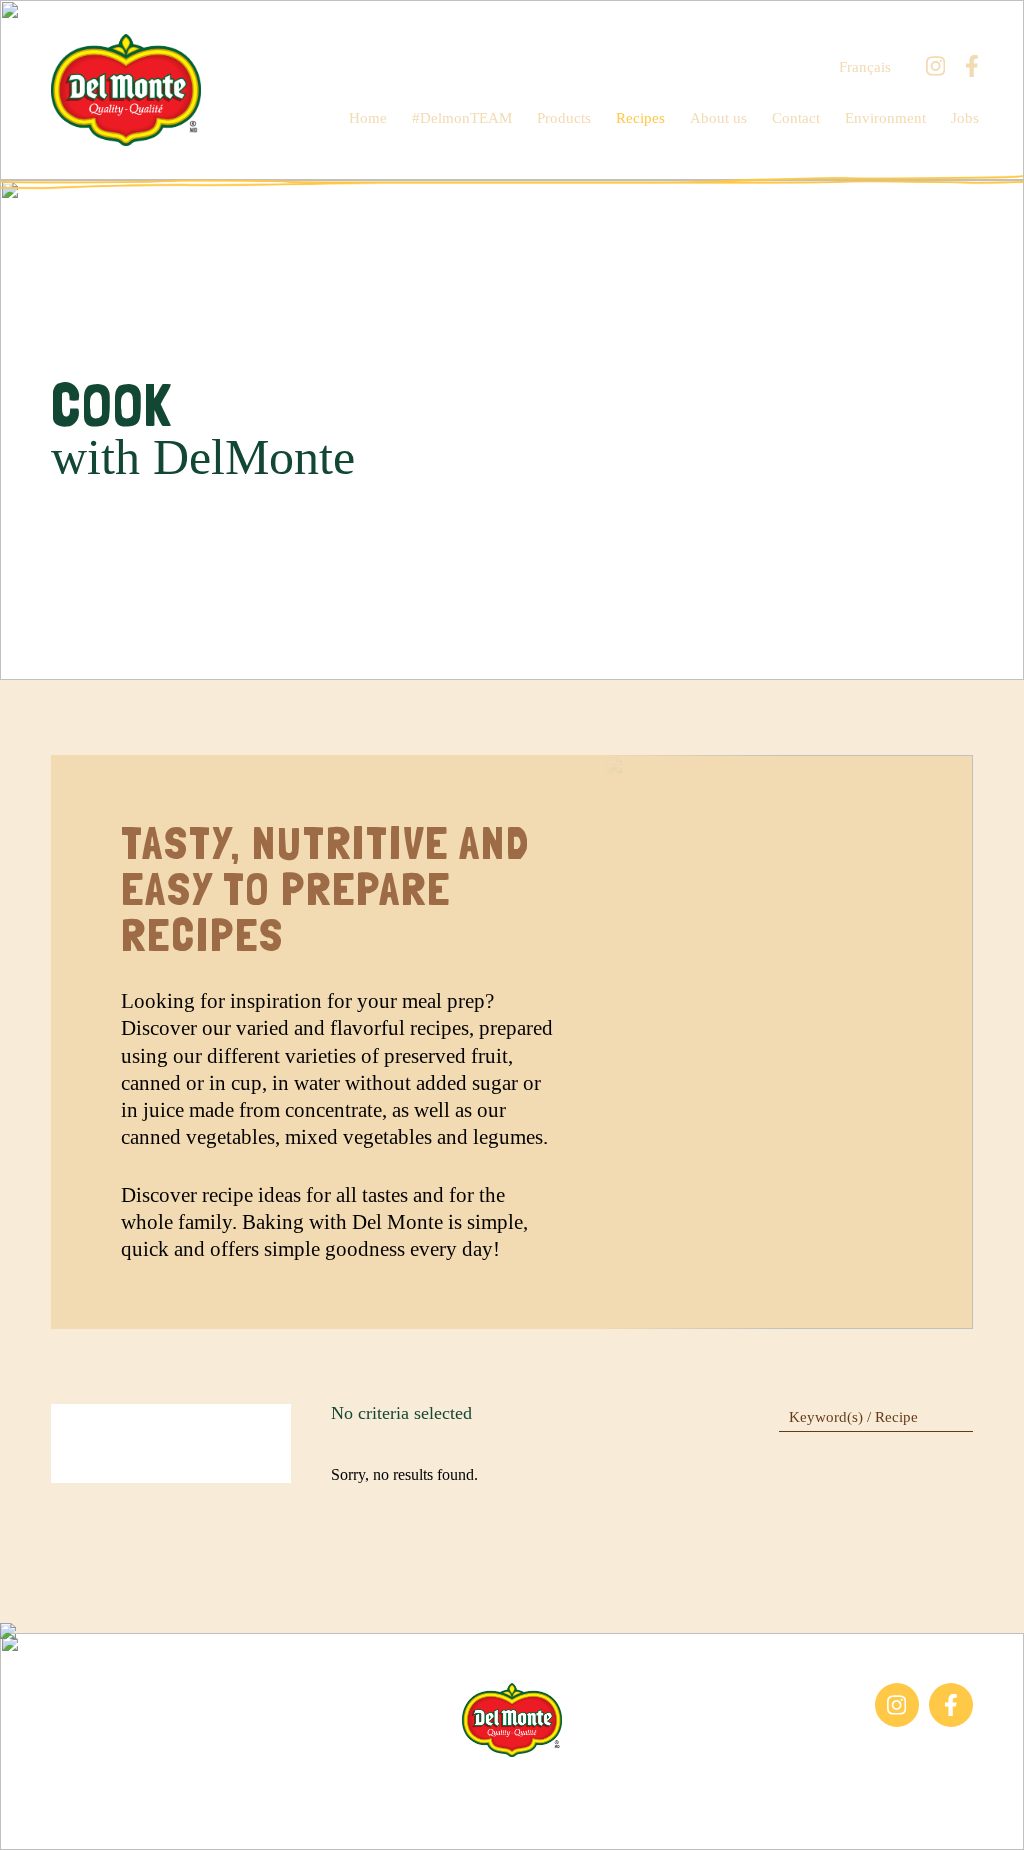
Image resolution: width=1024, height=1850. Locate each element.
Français (865, 67)
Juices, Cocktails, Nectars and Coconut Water (145, 1736)
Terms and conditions (594, 1788)
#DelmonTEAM (462, 118)
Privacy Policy (731, 1788)
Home (368, 118)
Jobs (965, 118)
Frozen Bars (89, 1692)
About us (718, 118)
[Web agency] (33, 1817)
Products (564, 118)
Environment (885, 118)
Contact (796, 118)
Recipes (640, 118)
